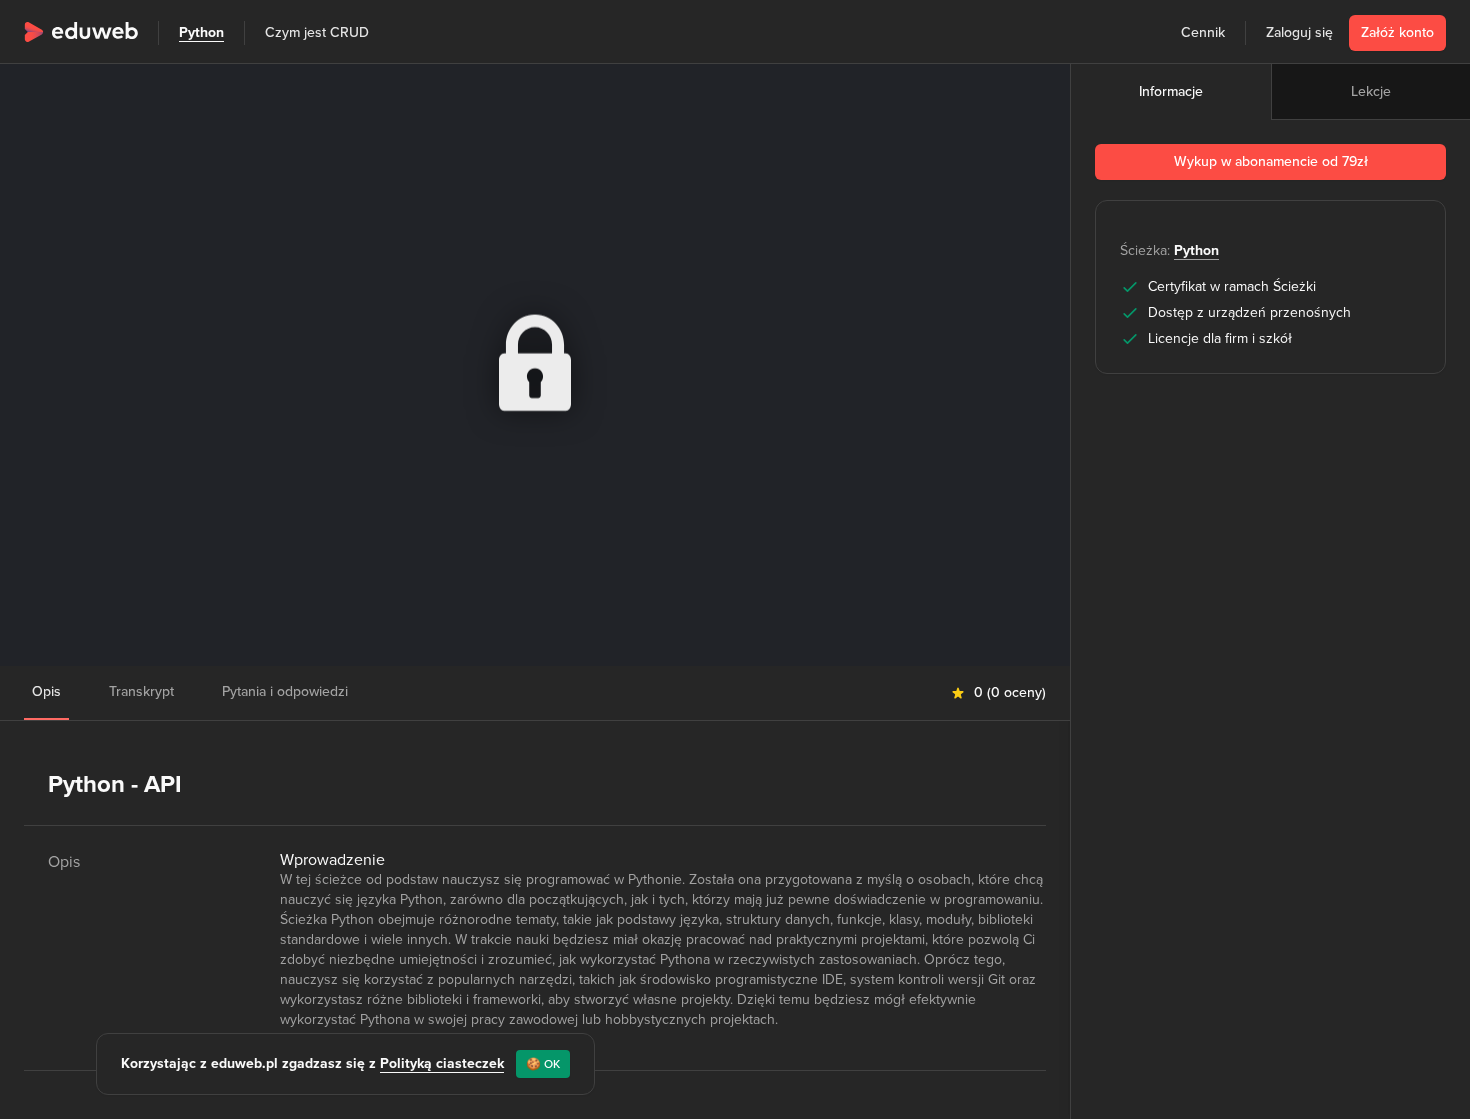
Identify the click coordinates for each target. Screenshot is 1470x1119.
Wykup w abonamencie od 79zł (1271, 161)
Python (201, 32)
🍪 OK (543, 1064)
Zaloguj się (1299, 32)
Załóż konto (1397, 32)
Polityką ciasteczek (442, 1063)
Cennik (1203, 32)
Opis (46, 691)
